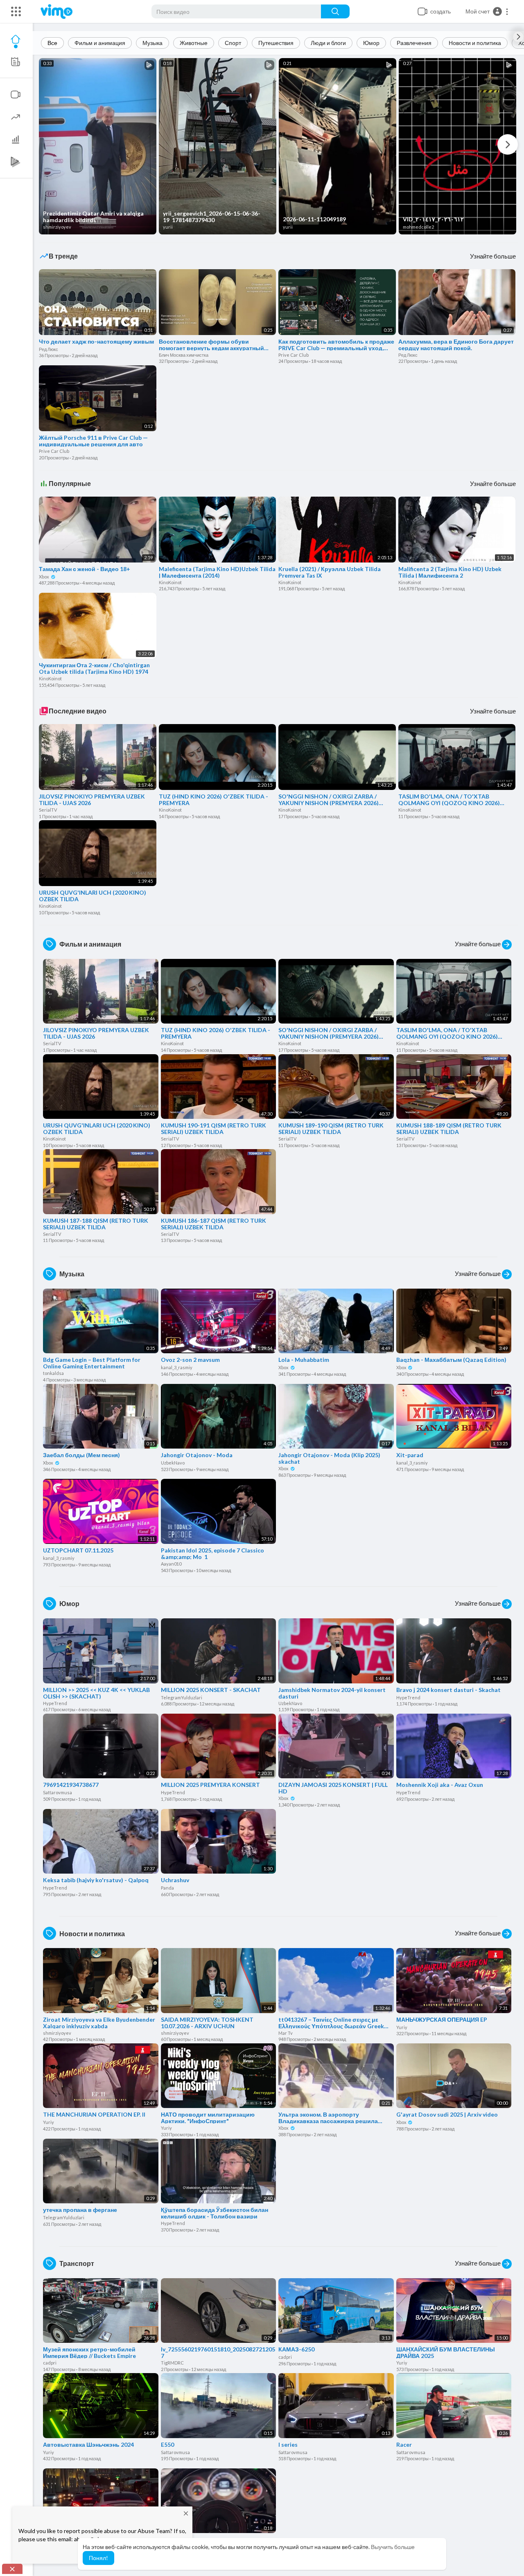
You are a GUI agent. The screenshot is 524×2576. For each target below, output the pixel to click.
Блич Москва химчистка (184, 355)
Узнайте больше (493, 256)
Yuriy (402, 2027)
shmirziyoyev (57, 227)
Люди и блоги (328, 43)
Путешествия (276, 43)
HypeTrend (55, 1703)
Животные (194, 43)
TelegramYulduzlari (182, 1697)
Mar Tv (286, 2033)
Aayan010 (171, 1564)
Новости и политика (475, 43)
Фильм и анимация (100, 43)
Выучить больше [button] (393, 2547)
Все (52, 43)
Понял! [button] (98, 2558)
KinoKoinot (170, 582)
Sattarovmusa (58, 1792)
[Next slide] (518, 37)
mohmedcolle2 (418, 227)
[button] (487, 11)
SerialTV (48, 810)
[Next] (508, 144)
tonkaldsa (53, 1373)
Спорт (233, 43)
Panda (167, 1888)
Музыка (152, 43)
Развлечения (414, 43)
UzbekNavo (173, 1463)
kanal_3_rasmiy (177, 1367)
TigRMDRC (172, 2363)
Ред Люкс (49, 349)
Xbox (44, 577)
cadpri (50, 2363)
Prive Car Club (294, 355)
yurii (168, 227)
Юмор (371, 43)
